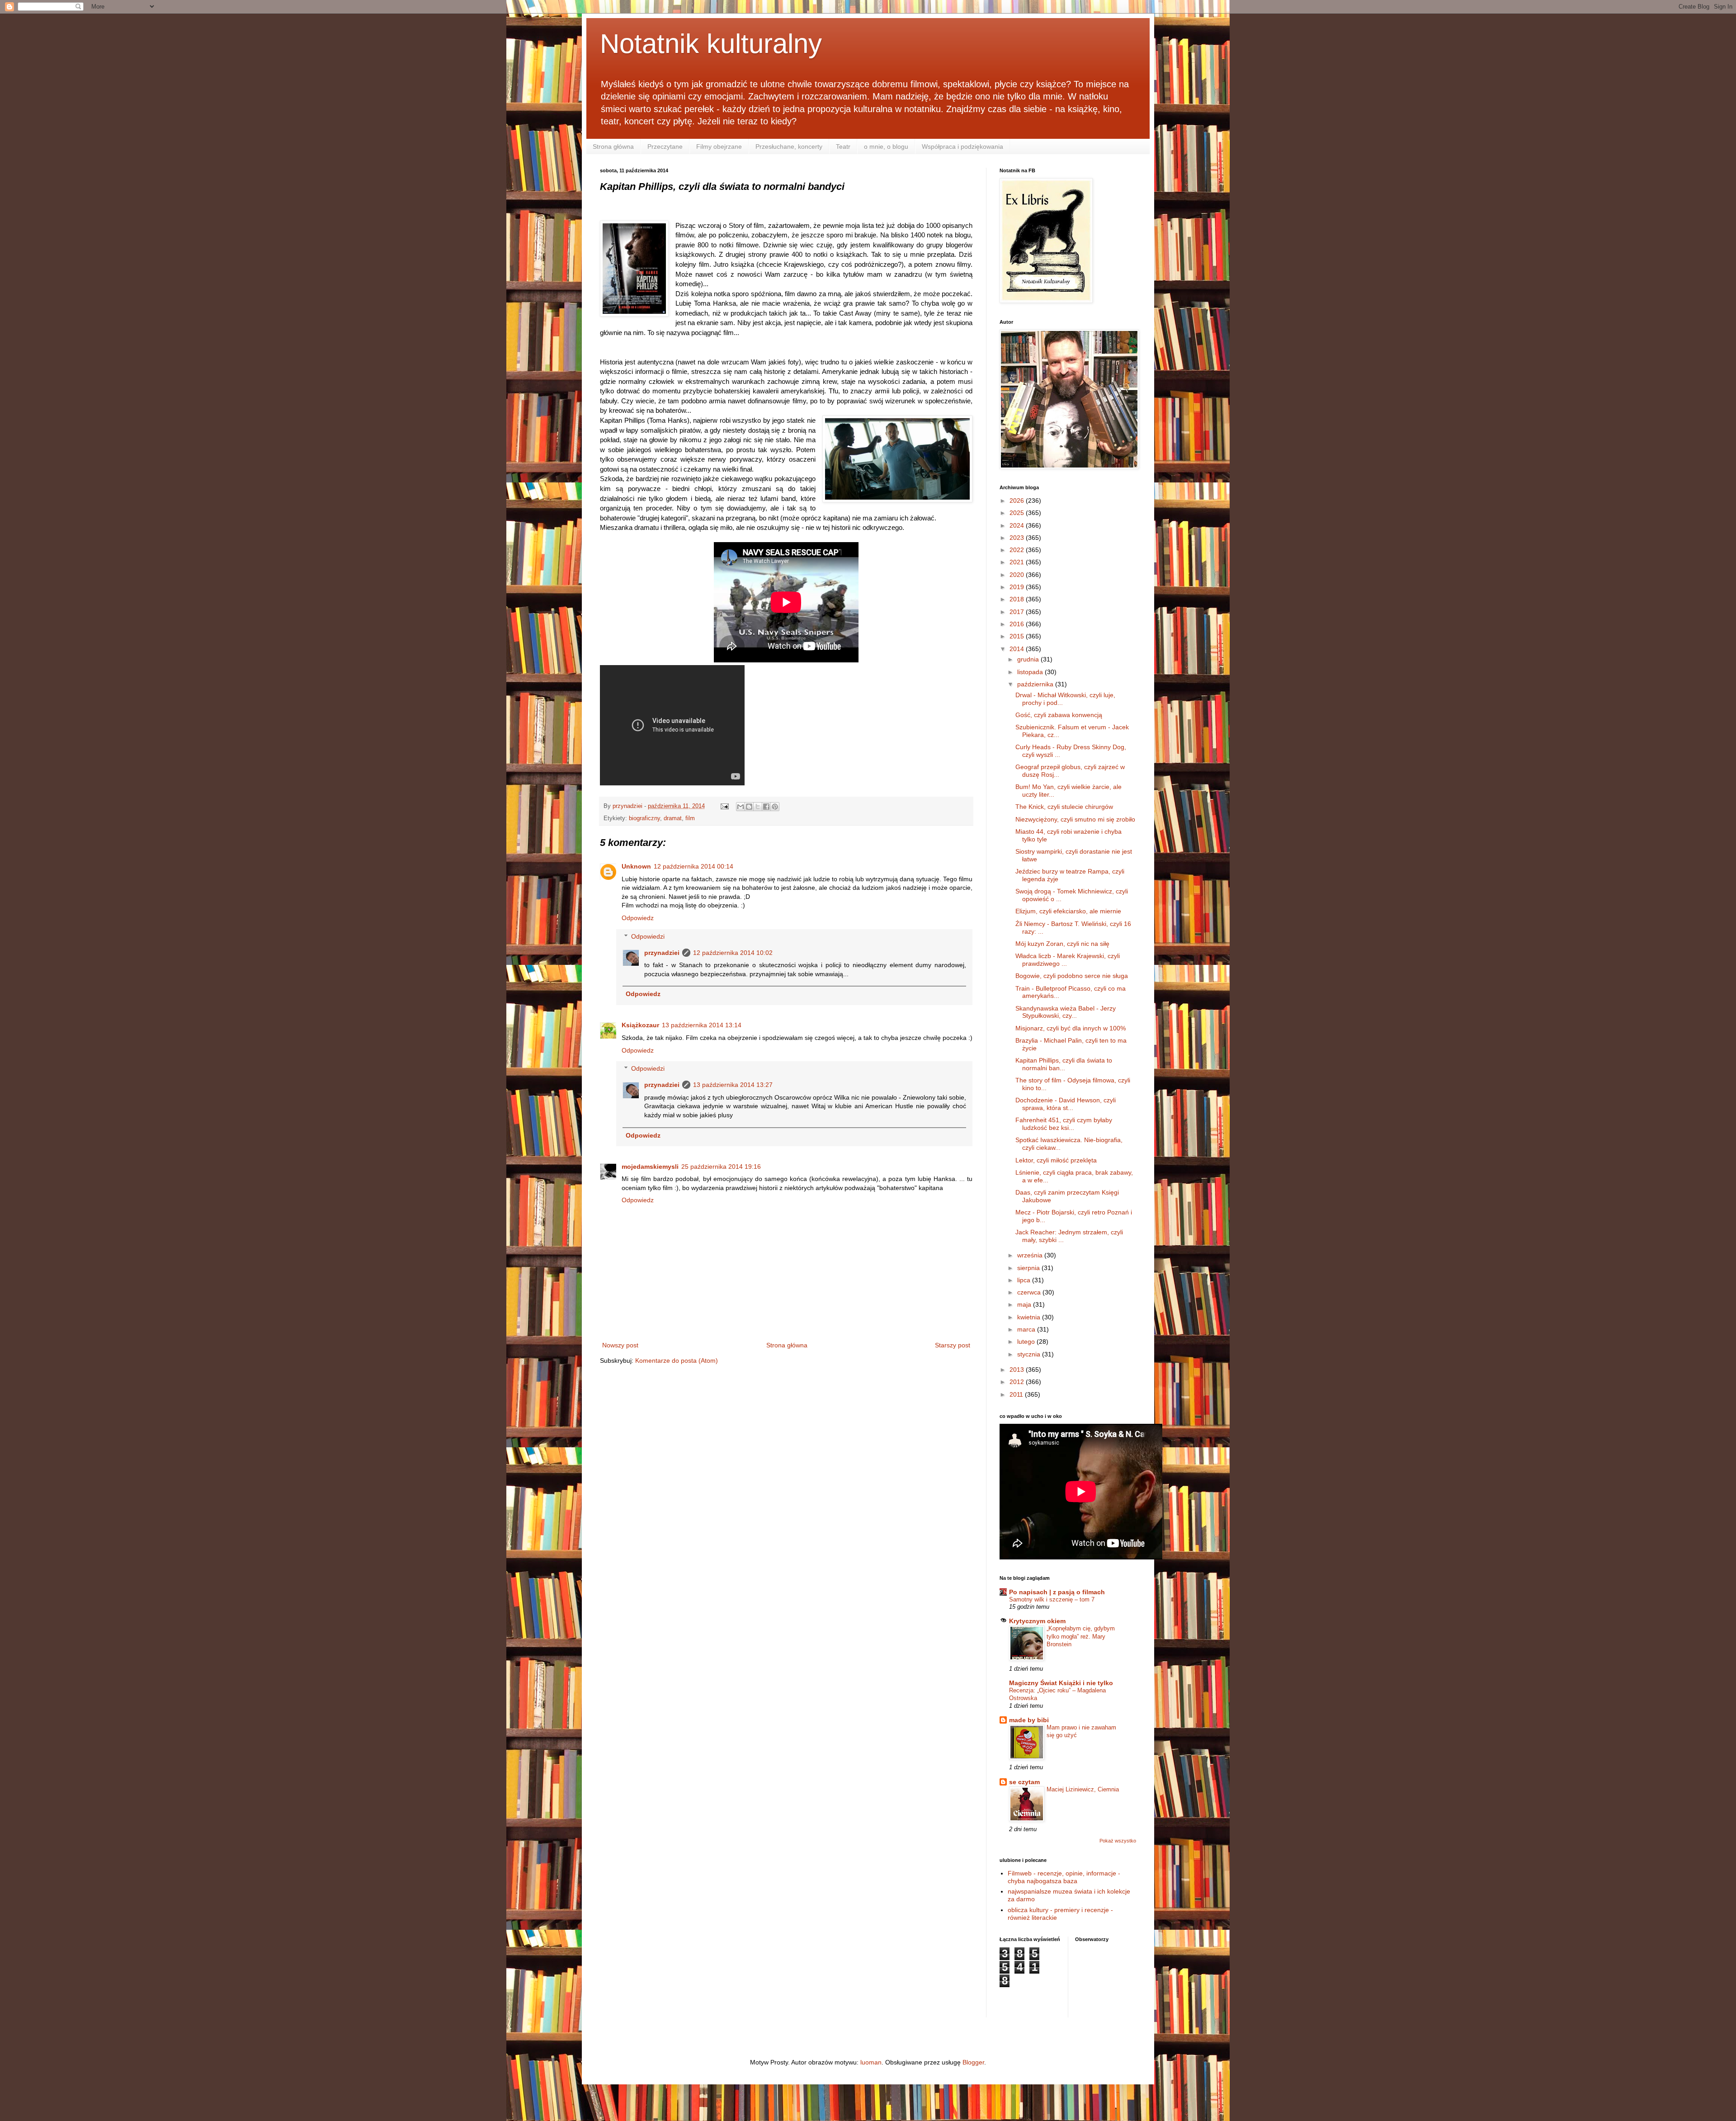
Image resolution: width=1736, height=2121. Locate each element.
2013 (1018, 1370)
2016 (1018, 624)
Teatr (843, 146)
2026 (1018, 501)
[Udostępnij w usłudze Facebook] (766, 807)
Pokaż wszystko (1118, 1841)
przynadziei (662, 953)
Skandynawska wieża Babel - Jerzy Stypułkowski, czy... (1066, 1012)
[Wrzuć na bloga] (749, 807)
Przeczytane (665, 146)
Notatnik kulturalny (711, 44)
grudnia (1029, 659)
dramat (673, 818)
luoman (871, 2062)
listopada (1031, 672)
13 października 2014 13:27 (733, 1085)
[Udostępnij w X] (758, 807)
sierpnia (1029, 1268)
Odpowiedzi (648, 936)
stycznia (1030, 1354)
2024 (1018, 525)
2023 (1018, 538)
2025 (1018, 513)
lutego (1027, 1342)
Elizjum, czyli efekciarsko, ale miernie (1068, 911)
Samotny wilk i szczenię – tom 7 (1052, 1599)
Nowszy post (620, 1345)
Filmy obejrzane (719, 146)
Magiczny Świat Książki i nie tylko (1061, 1683)
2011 (1017, 1394)
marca (1027, 1329)
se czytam (1024, 1782)
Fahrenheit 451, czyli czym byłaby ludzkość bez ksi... (1064, 1124)
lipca (1025, 1280)
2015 (1018, 636)
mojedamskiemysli (650, 1167)
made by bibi (1029, 1720)
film (690, 818)
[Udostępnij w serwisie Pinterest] (775, 807)
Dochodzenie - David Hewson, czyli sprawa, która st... (1066, 1104)
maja (1025, 1304)
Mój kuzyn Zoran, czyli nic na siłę (1062, 944)
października (1036, 684)
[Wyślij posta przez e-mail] (724, 806)
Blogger (973, 2062)
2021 (1018, 562)
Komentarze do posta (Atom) (677, 1360)
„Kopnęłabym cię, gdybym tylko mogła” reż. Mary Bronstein (1081, 1636)
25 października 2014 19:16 (721, 1167)
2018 (1018, 599)
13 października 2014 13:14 (702, 1025)
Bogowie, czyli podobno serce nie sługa (1072, 976)
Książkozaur (640, 1025)
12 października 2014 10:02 (733, 953)
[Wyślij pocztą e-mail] (741, 807)
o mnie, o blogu (886, 146)
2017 (1018, 612)
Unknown (636, 866)
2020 (1018, 575)
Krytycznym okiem (1037, 1621)
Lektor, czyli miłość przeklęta (1056, 1160)
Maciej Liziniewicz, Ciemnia (1083, 1789)
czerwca (1030, 1292)
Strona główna (613, 146)
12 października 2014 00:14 (693, 866)
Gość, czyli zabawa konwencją (1059, 715)
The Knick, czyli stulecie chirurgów (1064, 807)
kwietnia (1030, 1317)
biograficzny (644, 818)
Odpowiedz (638, 918)
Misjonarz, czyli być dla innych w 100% (1071, 1028)
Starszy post (953, 1345)
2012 (1018, 1382)
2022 (1018, 550)
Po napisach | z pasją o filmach (1057, 1592)
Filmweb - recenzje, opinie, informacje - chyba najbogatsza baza (1064, 1877)
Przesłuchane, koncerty (789, 146)
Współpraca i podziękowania (962, 146)
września (1031, 1255)
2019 (1018, 587)
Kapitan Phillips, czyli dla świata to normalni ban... (1064, 1064)
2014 (1018, 649)
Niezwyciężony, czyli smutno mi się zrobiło (1075, 819)
